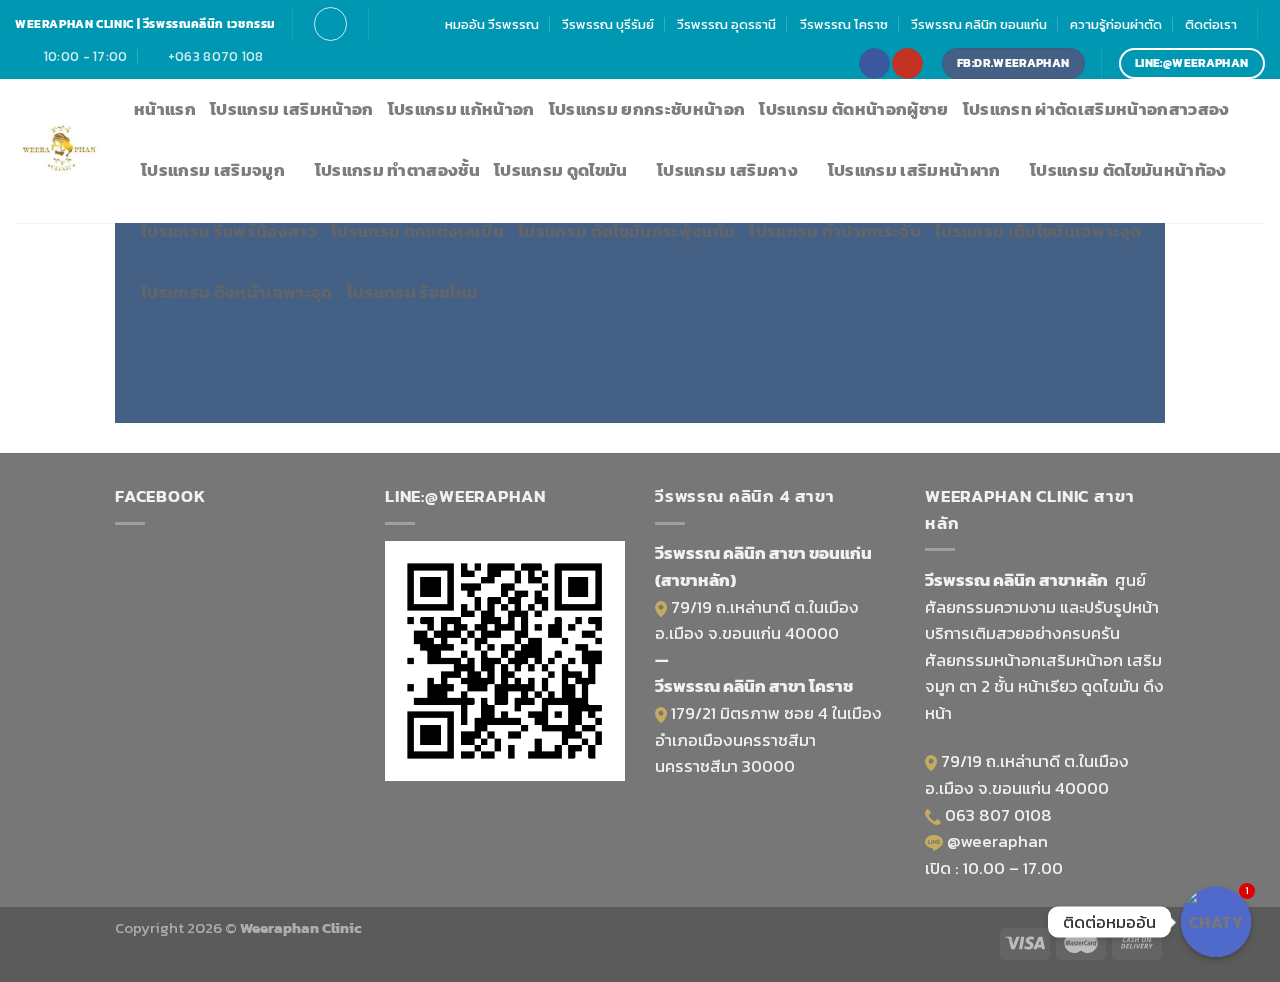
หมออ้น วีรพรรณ (492, 24)
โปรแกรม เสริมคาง (727, 170)
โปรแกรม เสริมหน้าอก (292, 109)
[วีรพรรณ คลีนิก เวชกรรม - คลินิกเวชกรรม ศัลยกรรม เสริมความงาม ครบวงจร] (59, 151)
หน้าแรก (165, 109)
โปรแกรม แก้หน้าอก (461, 109)
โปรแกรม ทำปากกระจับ (835, 231)
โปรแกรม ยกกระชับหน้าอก (647, 109)
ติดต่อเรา (1211, 24)
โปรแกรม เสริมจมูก (213, 170)
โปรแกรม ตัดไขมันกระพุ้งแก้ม (626, 231)
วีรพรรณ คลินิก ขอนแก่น (979, 24)
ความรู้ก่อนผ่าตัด (1116, 24)
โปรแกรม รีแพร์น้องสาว (229, 231)
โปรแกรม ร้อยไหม (413, 292)
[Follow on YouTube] (907, 63)
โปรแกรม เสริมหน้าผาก (914, 170)
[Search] (330, 23)
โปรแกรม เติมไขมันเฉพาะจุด (1038, 231)
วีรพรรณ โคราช (844, 24)
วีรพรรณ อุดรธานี (726, 24)
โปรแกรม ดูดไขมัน (561, 170)
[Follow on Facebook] (874, 63)
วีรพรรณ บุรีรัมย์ (608, 24)
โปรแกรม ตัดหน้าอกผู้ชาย (853, 109)
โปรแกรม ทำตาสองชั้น (397, 170)
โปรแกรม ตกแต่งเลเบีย (417, 231)
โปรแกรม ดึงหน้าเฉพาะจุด (237, 292)
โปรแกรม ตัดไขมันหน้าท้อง (1128, 170)
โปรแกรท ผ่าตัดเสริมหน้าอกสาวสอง (1096, 109)
